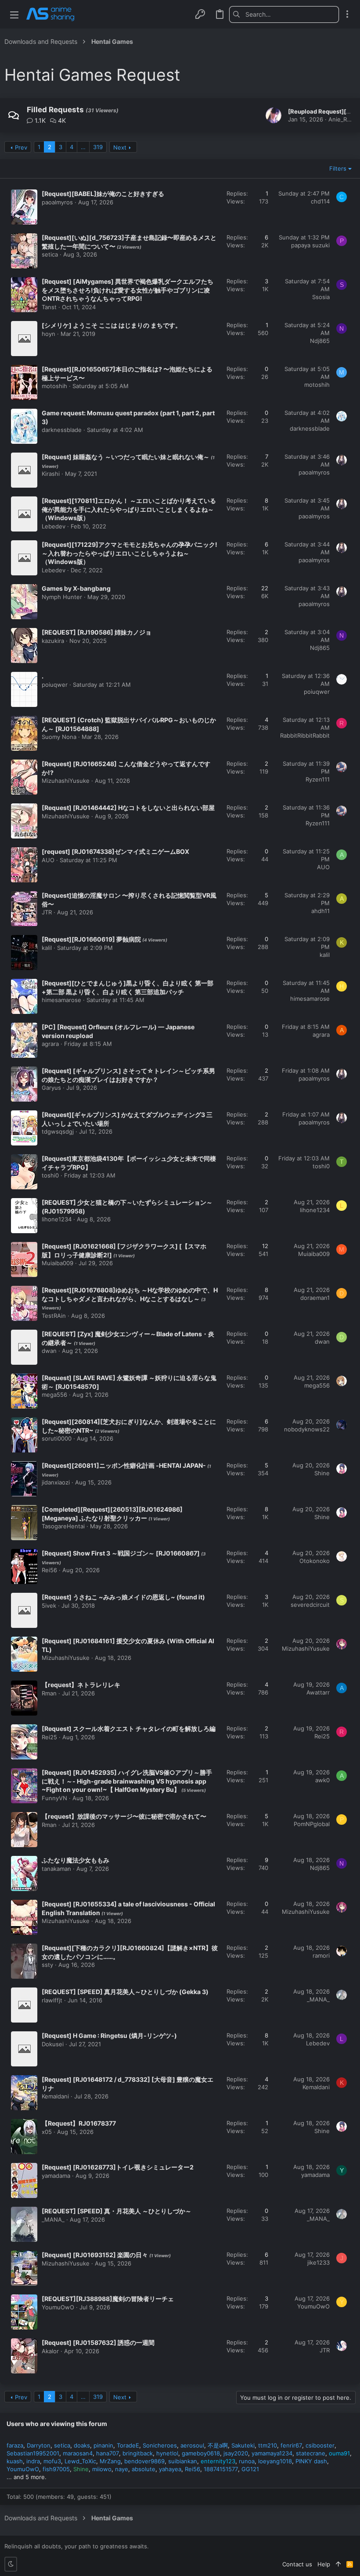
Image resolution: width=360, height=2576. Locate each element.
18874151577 (221, 2469)
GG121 (250, 2469)
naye (122, 2469)
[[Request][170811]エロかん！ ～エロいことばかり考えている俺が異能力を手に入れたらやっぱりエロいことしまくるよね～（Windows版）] (24, 514)
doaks (82, 2445)
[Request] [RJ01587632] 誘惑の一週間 (98, 2342)
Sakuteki (243, 2445)
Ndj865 (320, 341)
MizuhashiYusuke (66, 781)
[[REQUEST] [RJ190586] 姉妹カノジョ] (24, 646)
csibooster (320, 2445)
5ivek (49, 1606)
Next (120, 147)
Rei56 (49, 1570)
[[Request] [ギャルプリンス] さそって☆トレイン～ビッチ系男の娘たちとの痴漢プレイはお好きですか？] (24, 1084)
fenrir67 (291, 2445)
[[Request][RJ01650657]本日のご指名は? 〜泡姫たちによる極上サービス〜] (24, 382)
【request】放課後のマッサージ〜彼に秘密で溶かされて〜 (124, 1816)
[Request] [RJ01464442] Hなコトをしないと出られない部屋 (128, 808)
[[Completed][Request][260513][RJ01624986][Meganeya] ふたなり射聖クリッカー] (24, 1523)
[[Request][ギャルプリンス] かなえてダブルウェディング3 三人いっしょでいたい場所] (24, 1128)
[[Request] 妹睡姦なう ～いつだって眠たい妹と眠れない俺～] (24, 470)
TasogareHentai (63, 1526)
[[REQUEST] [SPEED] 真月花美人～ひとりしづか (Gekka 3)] (24, 2005)
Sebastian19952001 (33, 2453)
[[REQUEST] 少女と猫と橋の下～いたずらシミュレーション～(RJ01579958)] (24, 1216)
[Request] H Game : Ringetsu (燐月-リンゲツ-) (109, 2035)
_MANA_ (318, 1999)
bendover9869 (144, 2461)
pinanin (103, 2445)
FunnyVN (54, 1798)
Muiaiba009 (58, 1263)
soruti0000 (57, 1438)
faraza (15, 2445)
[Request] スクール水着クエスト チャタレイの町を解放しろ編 (129, 1729)
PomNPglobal (312, 1824)
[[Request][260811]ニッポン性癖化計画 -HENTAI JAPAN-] (24, 1479)
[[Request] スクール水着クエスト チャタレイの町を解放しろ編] (24, 1742)
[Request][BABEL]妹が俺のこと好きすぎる (103, 194)
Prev (21, 147)
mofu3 (52, 2461)
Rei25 (49, 1737)
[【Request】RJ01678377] (24, 2137)
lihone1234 (57, 1219)
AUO (48, 860)
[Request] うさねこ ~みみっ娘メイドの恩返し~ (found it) (123, 1597)
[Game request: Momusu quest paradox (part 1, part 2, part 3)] (24, 426)
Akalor (50, 2351)
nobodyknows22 (307, 1429)
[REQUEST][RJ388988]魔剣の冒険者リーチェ (108, 2299)
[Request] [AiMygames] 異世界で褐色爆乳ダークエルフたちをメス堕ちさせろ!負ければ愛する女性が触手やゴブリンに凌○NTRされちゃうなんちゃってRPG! (128, 290)
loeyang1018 (275, 2461)
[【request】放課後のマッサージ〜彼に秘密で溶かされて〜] (24, 1830)
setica (50, 254)
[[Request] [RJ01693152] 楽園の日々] (24, 2268)
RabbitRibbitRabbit (305, 735)
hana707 (108, 2453)
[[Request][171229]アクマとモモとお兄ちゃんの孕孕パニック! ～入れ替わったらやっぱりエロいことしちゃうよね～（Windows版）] (24, 558)
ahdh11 (320, 911)
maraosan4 (78, 2453)
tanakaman (56, 1869)
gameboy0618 (201, 2453)
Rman (49, 1693)
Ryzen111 (318, 779)
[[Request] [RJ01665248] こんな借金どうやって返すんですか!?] (24, 777)
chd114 (320, 201)
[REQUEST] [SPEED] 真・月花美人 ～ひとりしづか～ (117, 2211)
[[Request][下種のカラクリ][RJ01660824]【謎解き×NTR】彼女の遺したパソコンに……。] (24, 1961)
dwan (49, 1351)
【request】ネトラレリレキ (81, 1685)
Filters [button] (338, 168)
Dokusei (53, 2044)
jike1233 (319, 2262)
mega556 (54, 1395)
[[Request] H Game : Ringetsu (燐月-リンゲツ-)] (24, 2049)
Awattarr (318, 1692)
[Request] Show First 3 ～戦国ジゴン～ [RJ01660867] (121, 1553)
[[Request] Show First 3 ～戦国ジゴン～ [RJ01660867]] (24, 1566)
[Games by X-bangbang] (24, 602)
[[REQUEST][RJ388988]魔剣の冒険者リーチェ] (24, 2312)
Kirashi (51, 474)
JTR (47, 912)
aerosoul (192, 2445)
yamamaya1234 (272, 2453)
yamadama (56, 2176)
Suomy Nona (59, 737)
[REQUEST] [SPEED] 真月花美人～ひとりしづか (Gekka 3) (125, 1992)
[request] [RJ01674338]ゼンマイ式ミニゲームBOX (115, 851)
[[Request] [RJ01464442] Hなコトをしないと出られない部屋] (24, 821)
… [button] (83, 147)
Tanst (49, 307)
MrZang (110, 2461)
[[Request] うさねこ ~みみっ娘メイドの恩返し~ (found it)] (24, 1610)
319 (98, 147)
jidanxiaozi (56, 1482)
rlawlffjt (52, 2000)
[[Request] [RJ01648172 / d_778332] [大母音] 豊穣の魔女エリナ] (24, 2093)
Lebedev (54, 526)
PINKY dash (311, 2461)
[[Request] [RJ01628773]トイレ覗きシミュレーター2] (24, 2180)
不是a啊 (218, 2445)
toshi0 (50, 1175)
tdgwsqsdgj (58, 1131)
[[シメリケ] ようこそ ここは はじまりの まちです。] (24, 339)
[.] (24, 689)
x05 (47, 2132)
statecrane (311, 2453)
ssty (47, 1965)
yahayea (170, 2469)
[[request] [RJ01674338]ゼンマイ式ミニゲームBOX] (24, 865)
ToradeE (128, 2445)
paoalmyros (57, 202)
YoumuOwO (58, 2307)
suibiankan (183, 2461)
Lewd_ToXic (80, 2461)
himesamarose (61, 1000)
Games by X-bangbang (76, 588)
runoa (247, 2461)
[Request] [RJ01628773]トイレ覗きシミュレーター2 (118, 2167)
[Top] (338, 2564)
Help (324, 2564)
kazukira (53, 641)
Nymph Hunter (62, 597)
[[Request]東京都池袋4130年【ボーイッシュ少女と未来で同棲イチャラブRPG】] (24, 1172)
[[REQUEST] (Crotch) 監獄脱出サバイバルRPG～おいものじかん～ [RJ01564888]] (24, 733)
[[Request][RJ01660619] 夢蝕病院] (24, 953)
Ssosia (321, 297)
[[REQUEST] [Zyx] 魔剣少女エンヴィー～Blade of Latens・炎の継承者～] (24, 1347)
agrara (50, 1044)
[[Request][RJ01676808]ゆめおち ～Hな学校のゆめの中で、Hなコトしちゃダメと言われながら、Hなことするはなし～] (24, 1303)
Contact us (297, 2564)
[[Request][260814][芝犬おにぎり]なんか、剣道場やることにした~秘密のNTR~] (24, 1435)
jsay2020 (236, 2453)
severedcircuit (310, 1605)
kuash (15, 2461)
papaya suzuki (310, 245)
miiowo (102, 2469)
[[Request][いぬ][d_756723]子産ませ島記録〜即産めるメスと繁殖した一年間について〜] (24, 251)
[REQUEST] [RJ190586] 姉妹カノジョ (97, 632)
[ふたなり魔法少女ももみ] (24, 1873)
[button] (14, 14)
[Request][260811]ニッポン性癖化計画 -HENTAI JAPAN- (124, 1465)
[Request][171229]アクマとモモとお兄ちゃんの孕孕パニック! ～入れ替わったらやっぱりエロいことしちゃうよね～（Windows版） (130, 553)
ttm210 (268, 2445)
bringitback (138, 2453)
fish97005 (56, 2469)
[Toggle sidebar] (347, 14)
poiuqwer (55, 685)
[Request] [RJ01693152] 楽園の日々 (95, 2255)
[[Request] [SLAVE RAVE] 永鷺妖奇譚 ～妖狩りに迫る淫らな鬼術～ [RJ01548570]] (24, 1391)
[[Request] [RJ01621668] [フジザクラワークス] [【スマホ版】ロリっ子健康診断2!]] (24, 1259)
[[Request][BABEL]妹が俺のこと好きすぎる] (24, 207)
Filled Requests (55, 110)
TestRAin (54, 1316)
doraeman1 (315, 1298)
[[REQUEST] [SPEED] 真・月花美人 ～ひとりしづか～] (24, 2224)
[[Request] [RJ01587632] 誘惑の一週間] (24, 2356)
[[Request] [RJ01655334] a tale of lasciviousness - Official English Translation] (24, 1917)
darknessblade (62, 430)
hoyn (49, 334)
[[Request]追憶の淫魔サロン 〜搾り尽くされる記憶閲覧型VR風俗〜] (24, 909)
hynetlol (167, 2453)
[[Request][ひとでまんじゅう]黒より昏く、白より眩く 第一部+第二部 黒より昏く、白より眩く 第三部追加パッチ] (24, 996)
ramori (321, 1955)
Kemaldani (55, 2096)
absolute (144, 2469)
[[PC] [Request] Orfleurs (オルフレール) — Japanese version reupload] (24, 1040)
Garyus (51, 1088)
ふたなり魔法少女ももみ (76, 1860)
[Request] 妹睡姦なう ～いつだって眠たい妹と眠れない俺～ (126, 457)
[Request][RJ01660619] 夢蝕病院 (92, 939)
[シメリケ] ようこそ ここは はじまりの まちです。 (112, 325)
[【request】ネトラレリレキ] (24, 1698)
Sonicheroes (160, 2445)
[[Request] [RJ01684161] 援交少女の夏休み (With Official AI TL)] (24, 1654)
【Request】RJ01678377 (79, 2123)
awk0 (322, 1780)
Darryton (39, 2445)
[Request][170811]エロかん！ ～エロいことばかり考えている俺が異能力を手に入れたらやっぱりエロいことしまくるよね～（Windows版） (129, 509)
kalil (47, 948)
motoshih (54, 386)
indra (33, 2461)
